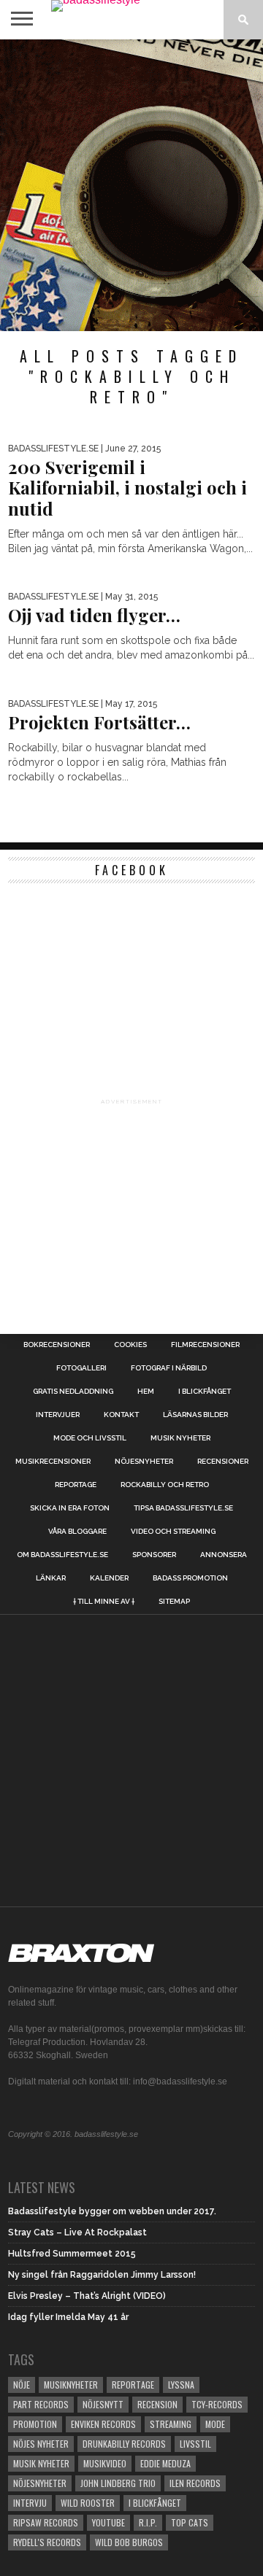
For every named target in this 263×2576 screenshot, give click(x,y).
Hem (146, 1392)
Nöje (22, 2385)
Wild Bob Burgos (129, 2542)
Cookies (130, 1345)
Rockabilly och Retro (165, 1485)
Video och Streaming (173, 1532)
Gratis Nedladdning (73, 1392)
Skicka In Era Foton (70, 1508)
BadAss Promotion (190, 1578)
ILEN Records (195, 2483)
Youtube (108, 2522)
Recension (157, 2404)
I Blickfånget (155, 2503)
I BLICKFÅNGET (205, 1392)
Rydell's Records (47, 2542)
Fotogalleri (81, 1368)
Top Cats (190, 2522)
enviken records (103, 2424)
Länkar (51, 1578)
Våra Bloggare (77, 1532)
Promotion (35, 2424)
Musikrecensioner (53, 1462)
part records (41, 2404)
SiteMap (174, 1602)
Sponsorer (154, 1555)
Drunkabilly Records (124, 2444)
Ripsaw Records (46, 2522)
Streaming (171, 2424)
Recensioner (223, 1462)
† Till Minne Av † (104, 1602)
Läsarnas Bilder (195, 1415)
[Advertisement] (131, 185)
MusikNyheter (71, 2385)
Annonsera (224, 1555)
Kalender (109, 1578)
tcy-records (217, 2404)
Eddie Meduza (165, 2463)
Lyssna (181, 2385)
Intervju (30, 2503)
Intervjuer (58, 1415)
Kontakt (121, 1415)
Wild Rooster (88, 2503)
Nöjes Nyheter (41, 2444)
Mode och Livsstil (90, 1438)
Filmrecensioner (205, 1345)
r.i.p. (148, 2522)
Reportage (76, 1485)
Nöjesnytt (103, 2404)
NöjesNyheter (40, 2483)
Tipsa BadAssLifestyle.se (183, 1508)
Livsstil (195, 2444)
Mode (215, 2424)
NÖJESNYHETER (144, 1462)
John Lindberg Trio (118, 2483)
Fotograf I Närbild (169, 1368)
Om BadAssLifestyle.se (62, 1555)
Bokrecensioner (57, 1345)
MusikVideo (105, 2463)
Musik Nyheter (180, 1438)
